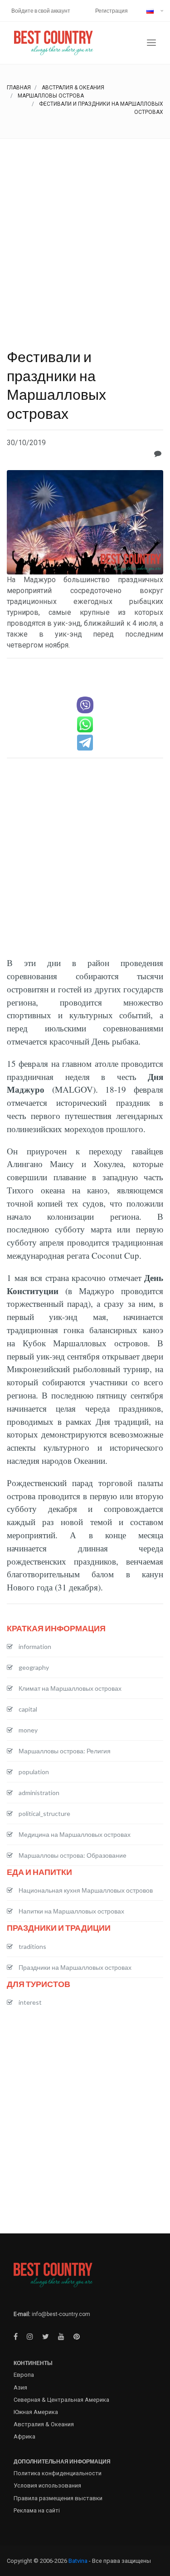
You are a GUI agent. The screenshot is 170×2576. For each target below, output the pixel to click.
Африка (24, 2436)
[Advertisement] (85, 228)
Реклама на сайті (37, 2510)
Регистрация (112, 11)
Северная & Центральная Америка (61, 2400)
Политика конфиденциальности (58, 2473)
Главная (19, 88)
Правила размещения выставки (58, 2498)
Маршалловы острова (51, 96)
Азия (20, 2387)
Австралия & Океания (73, 88)
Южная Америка (36, 2412)
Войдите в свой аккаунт (41, 11)
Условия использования (47, 2485)
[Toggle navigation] (151, 43)
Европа (24, 2375)
